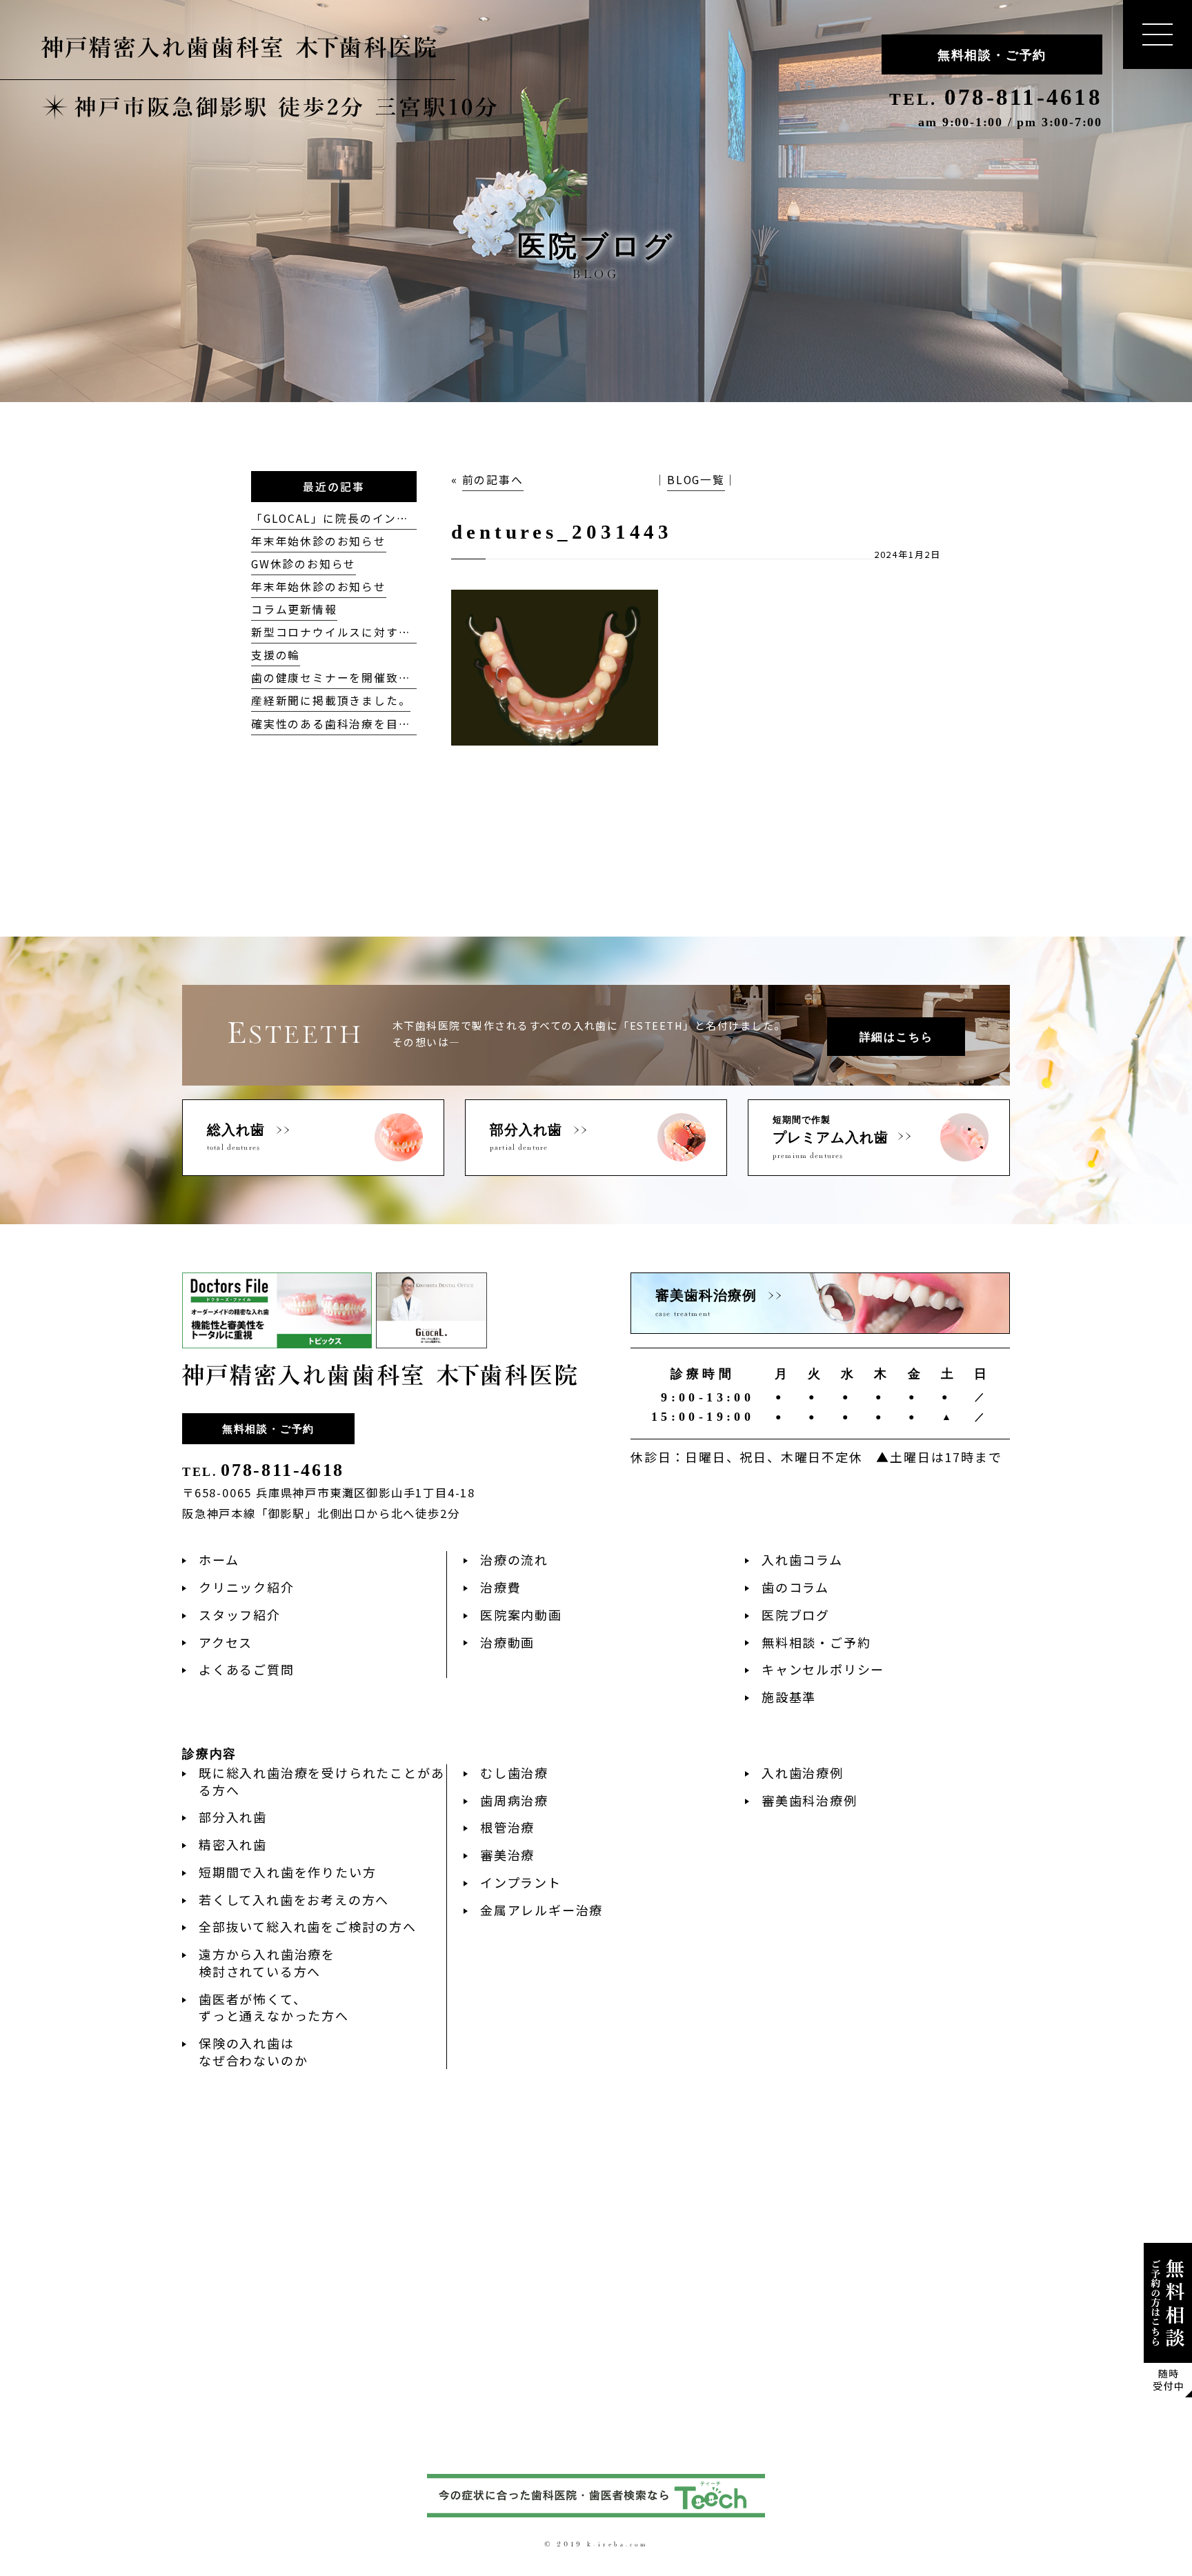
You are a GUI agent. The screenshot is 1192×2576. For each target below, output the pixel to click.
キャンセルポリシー (823, 1669)
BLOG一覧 (696, 480)
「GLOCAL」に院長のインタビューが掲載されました (398, 518)
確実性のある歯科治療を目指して (343, 724)
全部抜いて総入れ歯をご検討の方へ (308, 1926)
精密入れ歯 (233, 1844)
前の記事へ (493, 480)
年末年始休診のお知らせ (319, 541)
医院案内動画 (521, 1615)
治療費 (500, 1587)
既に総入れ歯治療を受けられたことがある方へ (321, 1781)
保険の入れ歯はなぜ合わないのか (253, 2051)
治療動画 (507, 1642)
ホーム (219, 1559)
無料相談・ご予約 (992, 55)
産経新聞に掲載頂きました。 (331, 700)
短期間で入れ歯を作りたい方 (287, 1872)
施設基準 (789, 1697)
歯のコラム (795, 1587)
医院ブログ (796, 1615)
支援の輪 (276, 655)
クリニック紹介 (247, 1587)
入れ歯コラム (802, 1559)
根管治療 (507, 1827)
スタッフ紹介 (240, 1615)
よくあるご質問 (247, 1669)
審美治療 (507, 1855)
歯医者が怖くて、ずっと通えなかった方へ (274, 2007)
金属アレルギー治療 (542, 1910)
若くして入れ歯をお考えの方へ (294, 1899)
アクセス (226, 1642)
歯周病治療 (514, 1800)
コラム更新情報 (294, 609)
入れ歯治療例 (803, 1773)
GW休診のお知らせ (304, 564)
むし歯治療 (514, 1773)
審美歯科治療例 (809, 1800)
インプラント (521, 1882)
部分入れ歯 (233, 1817)
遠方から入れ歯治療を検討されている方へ (267, 1963)
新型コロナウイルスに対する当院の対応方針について (398, 632)
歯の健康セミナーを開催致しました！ (356, 678)
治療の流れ (514, 1559)
